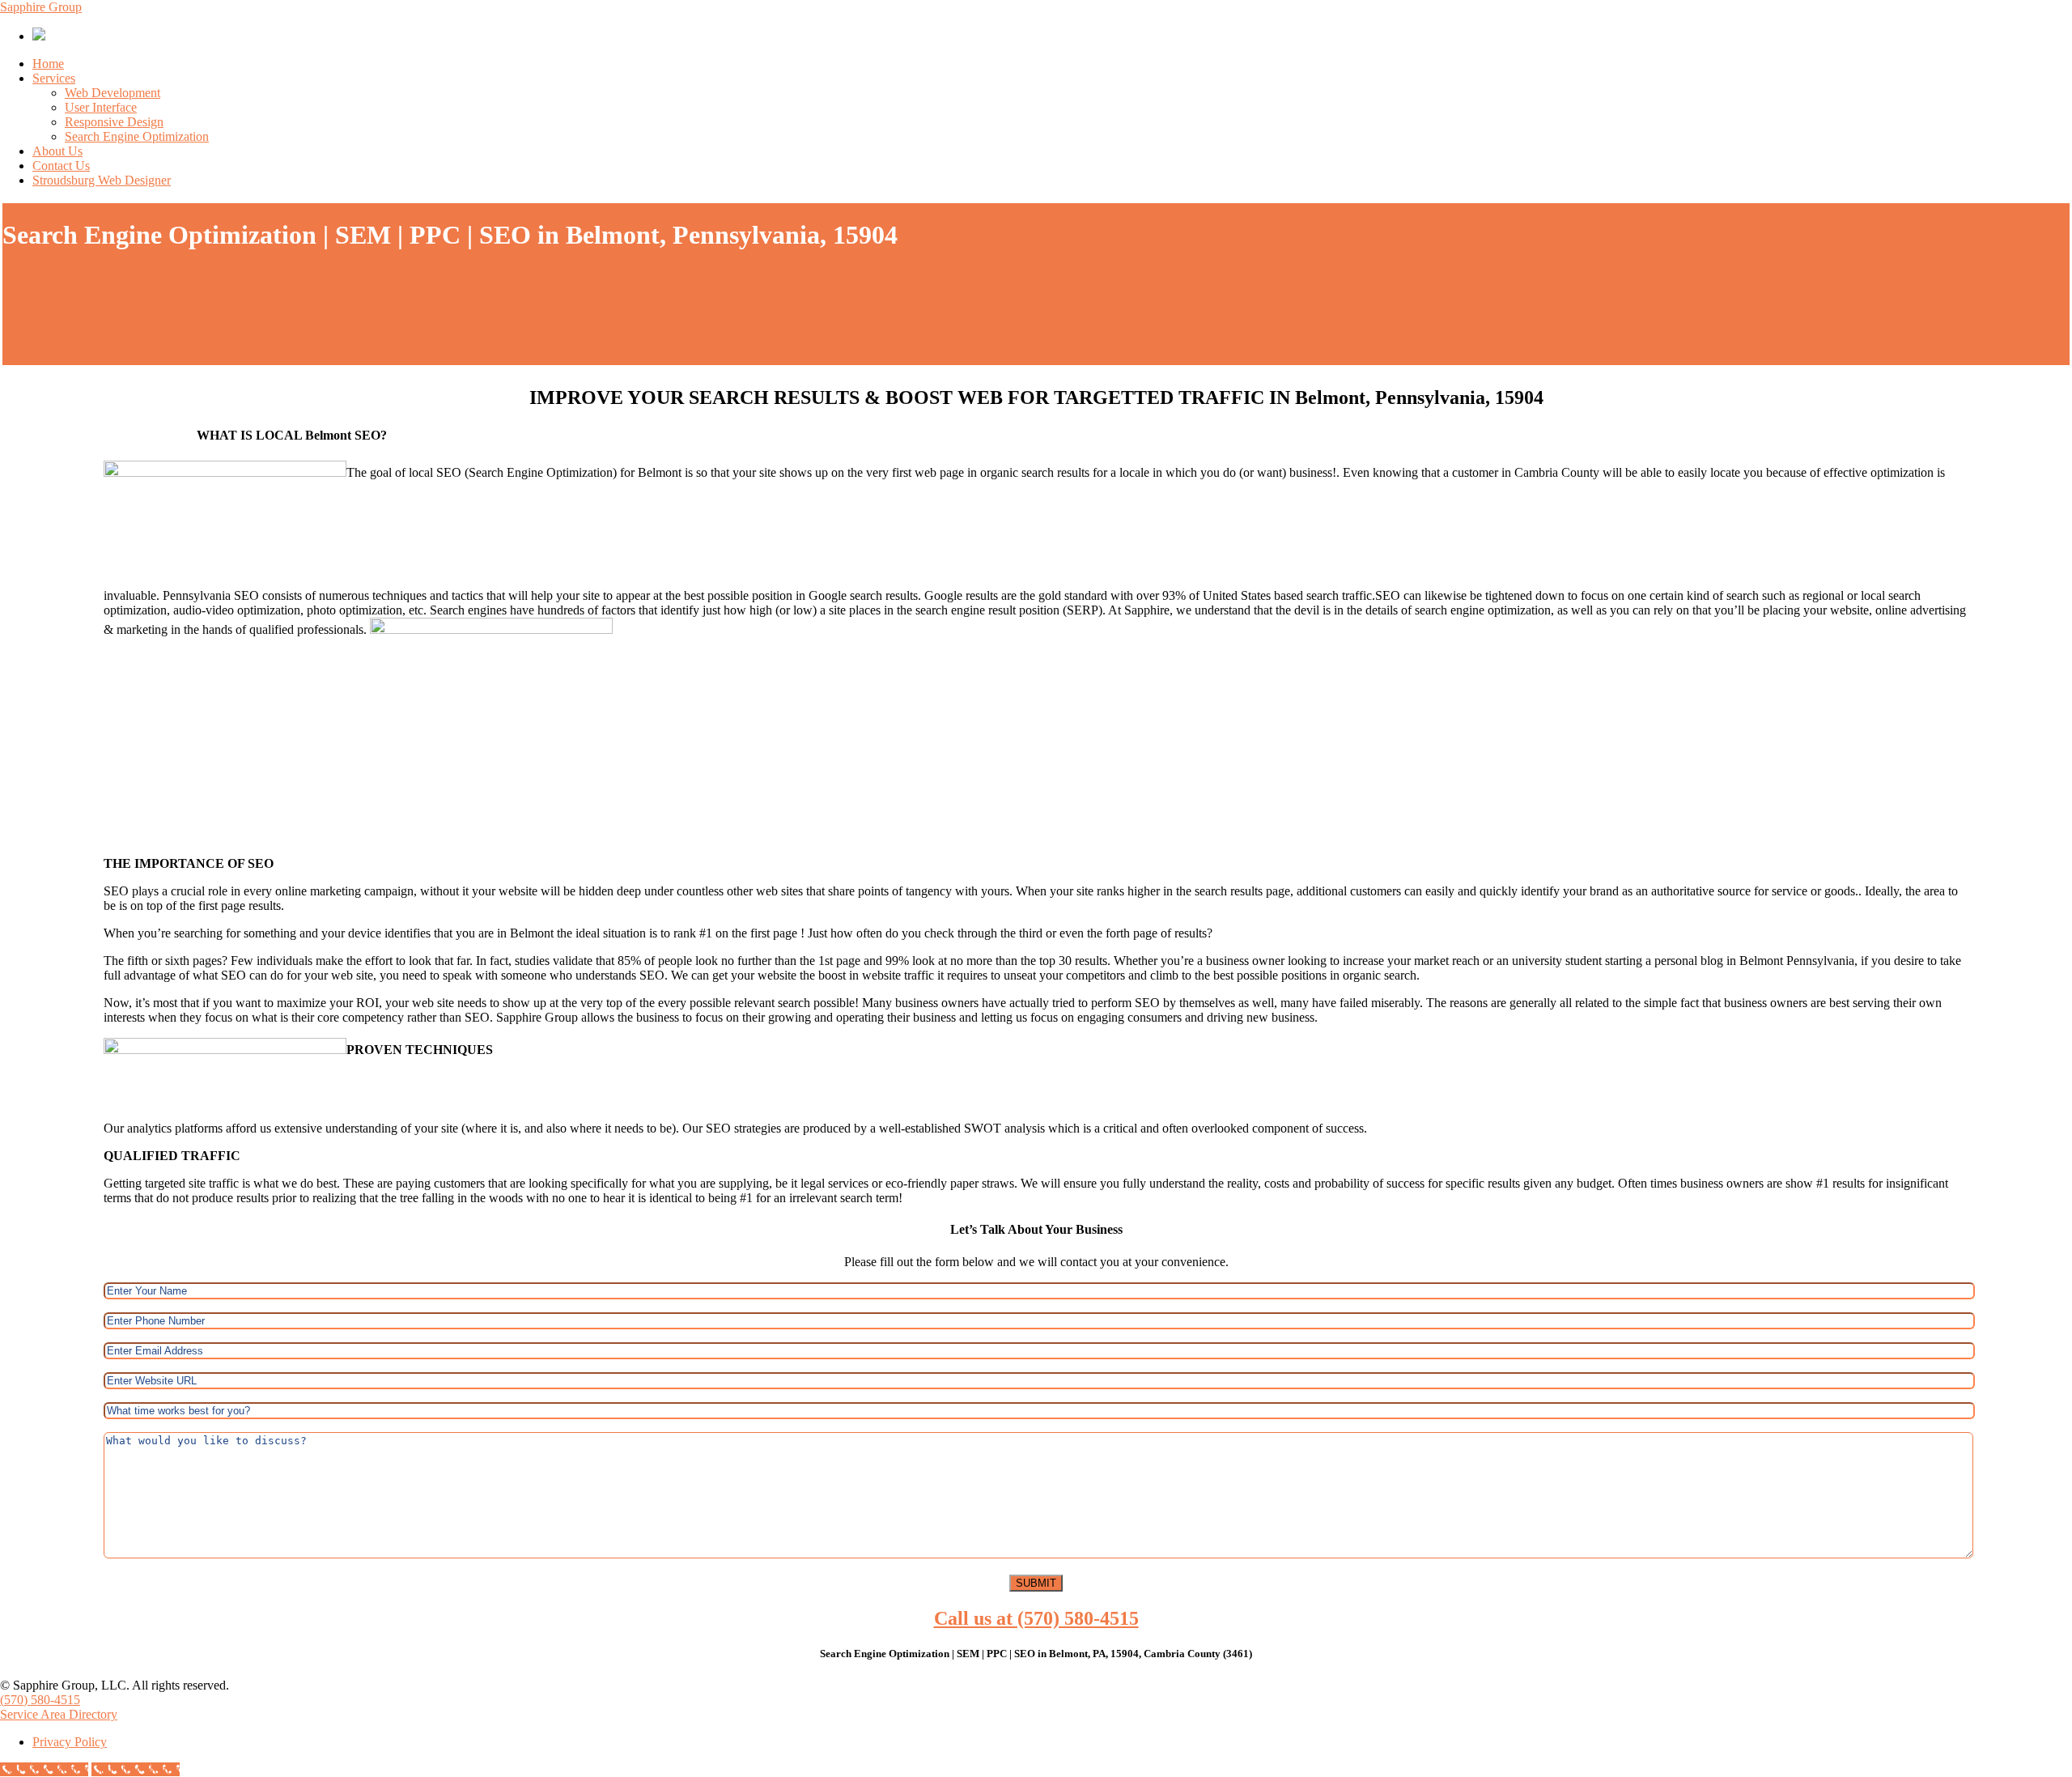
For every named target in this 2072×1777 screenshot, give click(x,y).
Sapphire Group (41, 7)
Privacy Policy (70, 1742)
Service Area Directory (59, 1714)
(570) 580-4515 (40, 1700)
